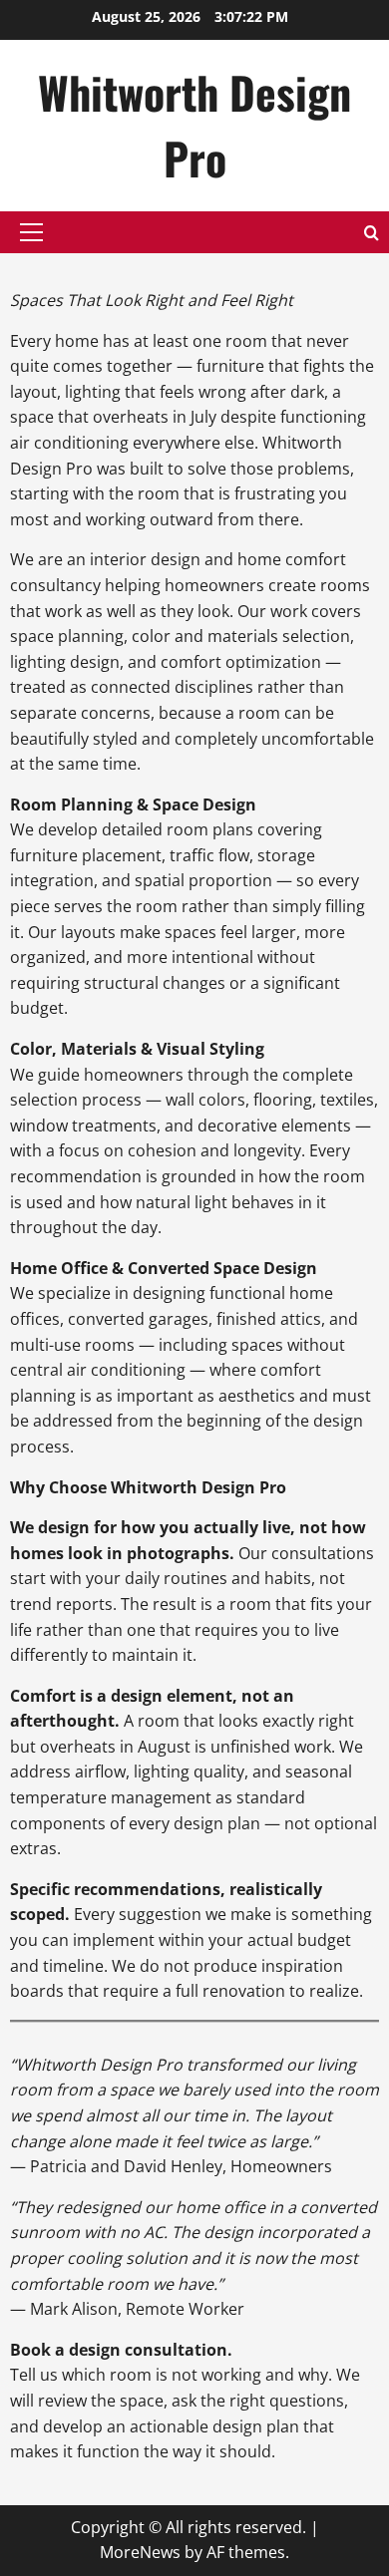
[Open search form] (372, 233)
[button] (31, 232)
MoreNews (140, 2552)
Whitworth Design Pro (194, 125)
